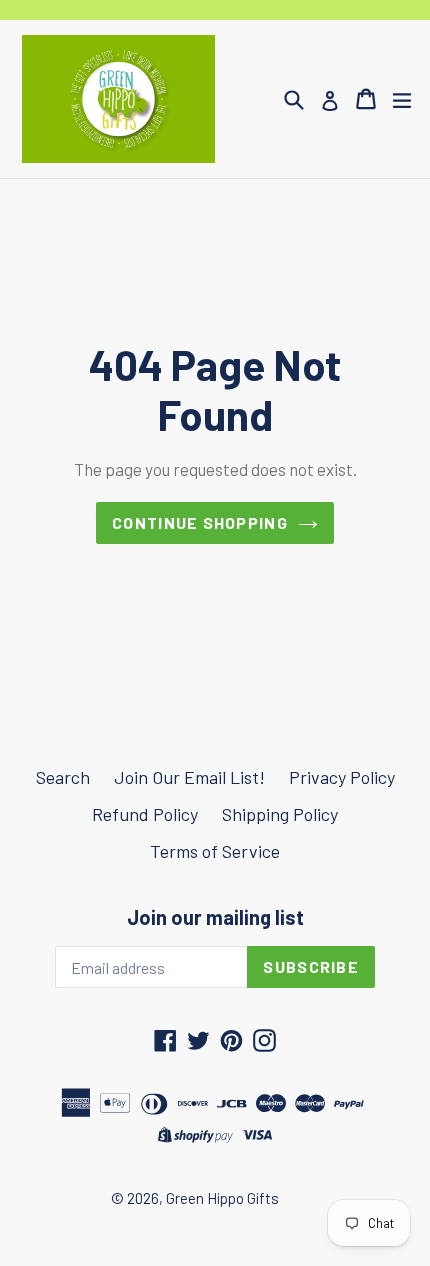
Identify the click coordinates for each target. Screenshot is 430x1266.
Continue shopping (200, 522)
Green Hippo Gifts (222, 1198)
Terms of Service (215, 851)
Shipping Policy (280, 814)
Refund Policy (145, 814)
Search (63, 777)
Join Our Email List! (189, 777)
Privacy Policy (342, 777)
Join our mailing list (215, 917)
